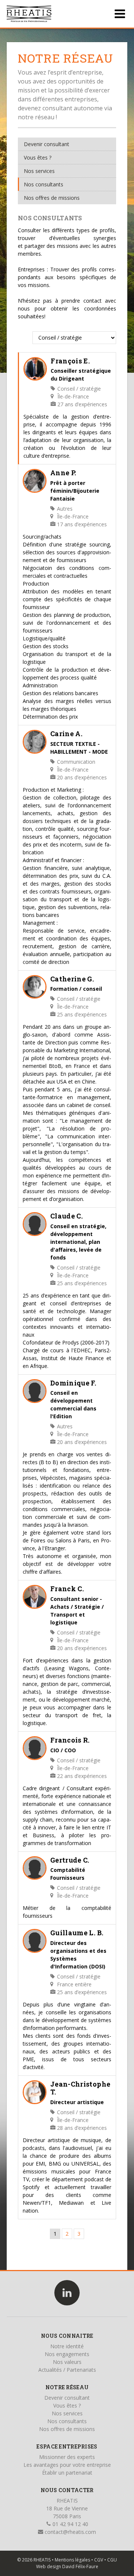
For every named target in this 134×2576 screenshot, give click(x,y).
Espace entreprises (67, 2446)
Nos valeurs (67, 2362)
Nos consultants (44, 184)
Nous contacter (67, 2490)
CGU (112, 2560)
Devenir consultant (47, 144)
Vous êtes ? (38, 157)
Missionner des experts (67, 2457)
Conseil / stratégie (78, 389)
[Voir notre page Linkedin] (67, 2293)
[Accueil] (29, 14)
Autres (64, 509)
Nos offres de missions (52, 198)
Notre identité (67, 2346)
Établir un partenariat (67, 2473)
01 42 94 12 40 (70, 2524)
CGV (99, 2560)
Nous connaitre (67, 2336)
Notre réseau (67, 2387)
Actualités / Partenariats (67, 2370)
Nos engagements (67, 2354)
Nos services (39, 171)
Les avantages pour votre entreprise (67, 2465)
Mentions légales (72, 2560)
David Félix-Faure (80, 2566)
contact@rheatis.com (70, 2532)
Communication (75, 762)
